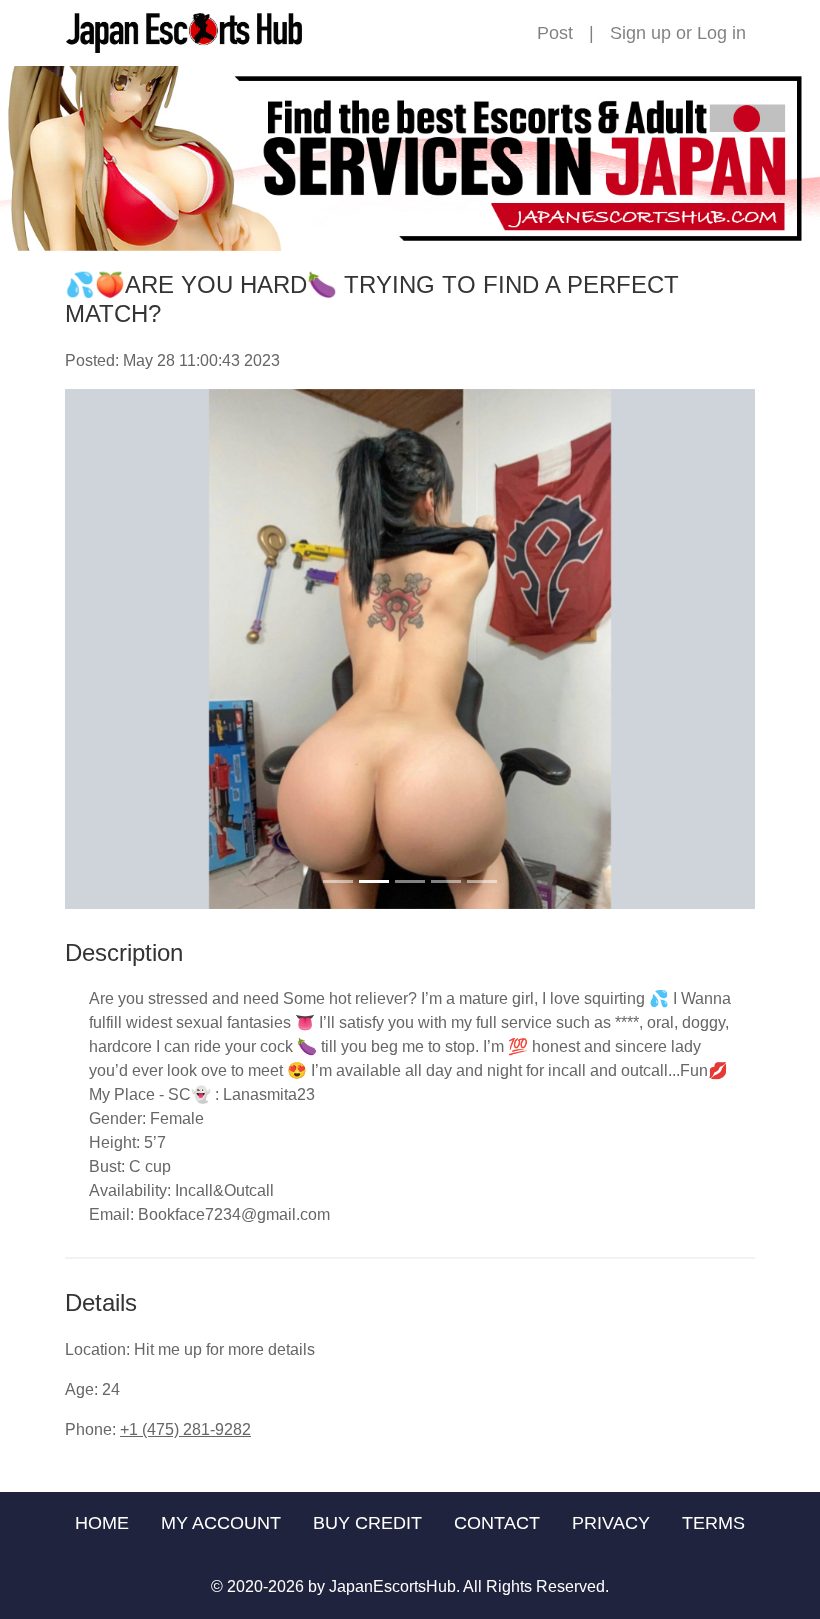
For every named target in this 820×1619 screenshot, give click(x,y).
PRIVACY (611, 1523)
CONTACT (497, 1523)
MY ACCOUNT (221, 1523)
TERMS (713, 1523)
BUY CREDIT (367, 1523)
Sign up (640, 33)
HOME (102, 1523)
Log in (721, 33)
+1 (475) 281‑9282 (185, 1429)
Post (555, 33)
